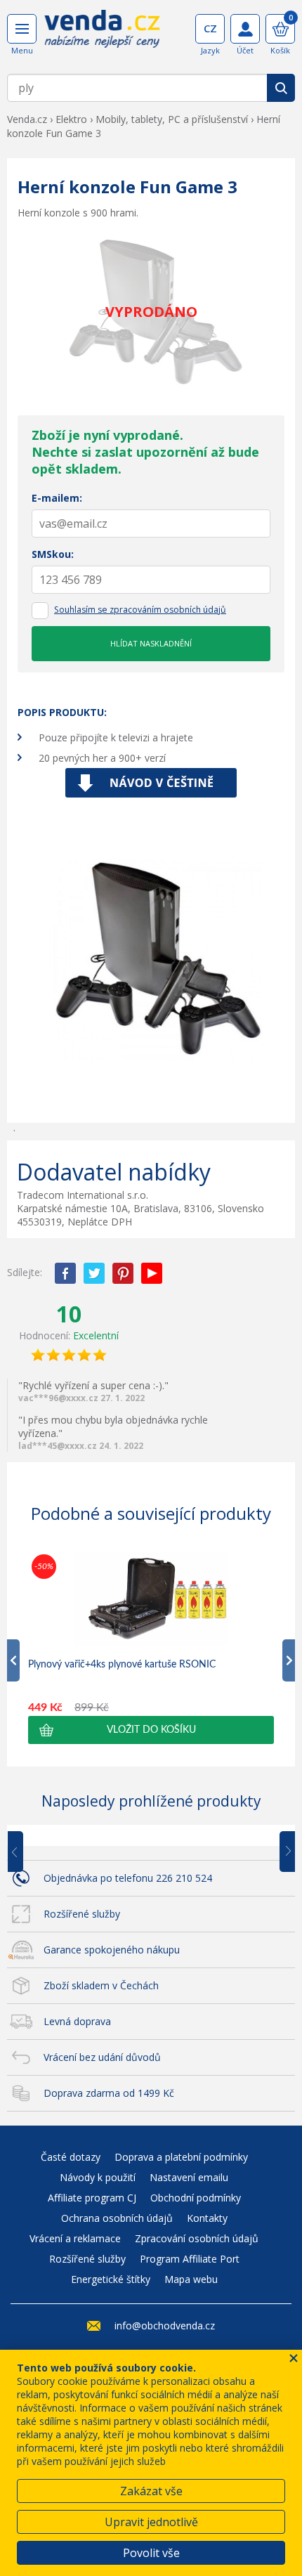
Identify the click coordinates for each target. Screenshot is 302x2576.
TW (94, 1273)
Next (282, 1852)
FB (65, 1273)
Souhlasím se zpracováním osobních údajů (140, 610)
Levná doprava (77, 2021)
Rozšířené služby (82, 1914)
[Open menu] (22, 29)
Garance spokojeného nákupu (112, 1950)
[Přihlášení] (245, 29)
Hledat (281, 88)
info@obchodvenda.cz (165, 2325)
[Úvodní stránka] (102, 34)
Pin (123, 1273)
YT (152, 1273)
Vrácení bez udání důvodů (102, 2057)
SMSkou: (53, 554)
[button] (151, 1730)
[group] (151, 1647)
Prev (25, 1852)
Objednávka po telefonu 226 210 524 (128, 1878)
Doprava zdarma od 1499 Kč (109, 2093)
